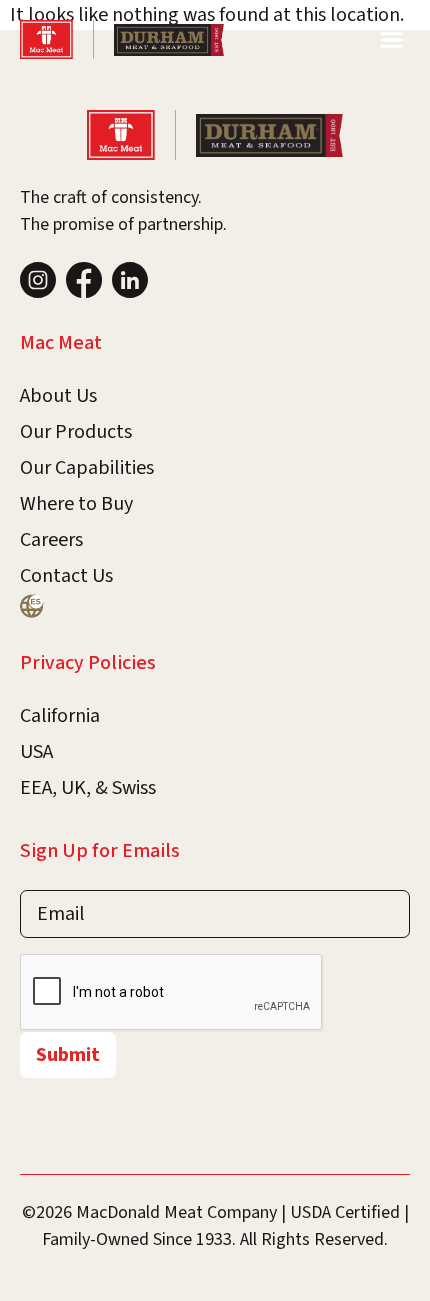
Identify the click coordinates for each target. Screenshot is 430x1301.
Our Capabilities (87, 468)
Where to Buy (76, 504)
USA (36, 752)
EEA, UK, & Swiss (88, 788)
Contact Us (66, 576)
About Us (58, 396)
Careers (51, 540)
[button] (392, 40)
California (60, 716)
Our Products (76, 432)
